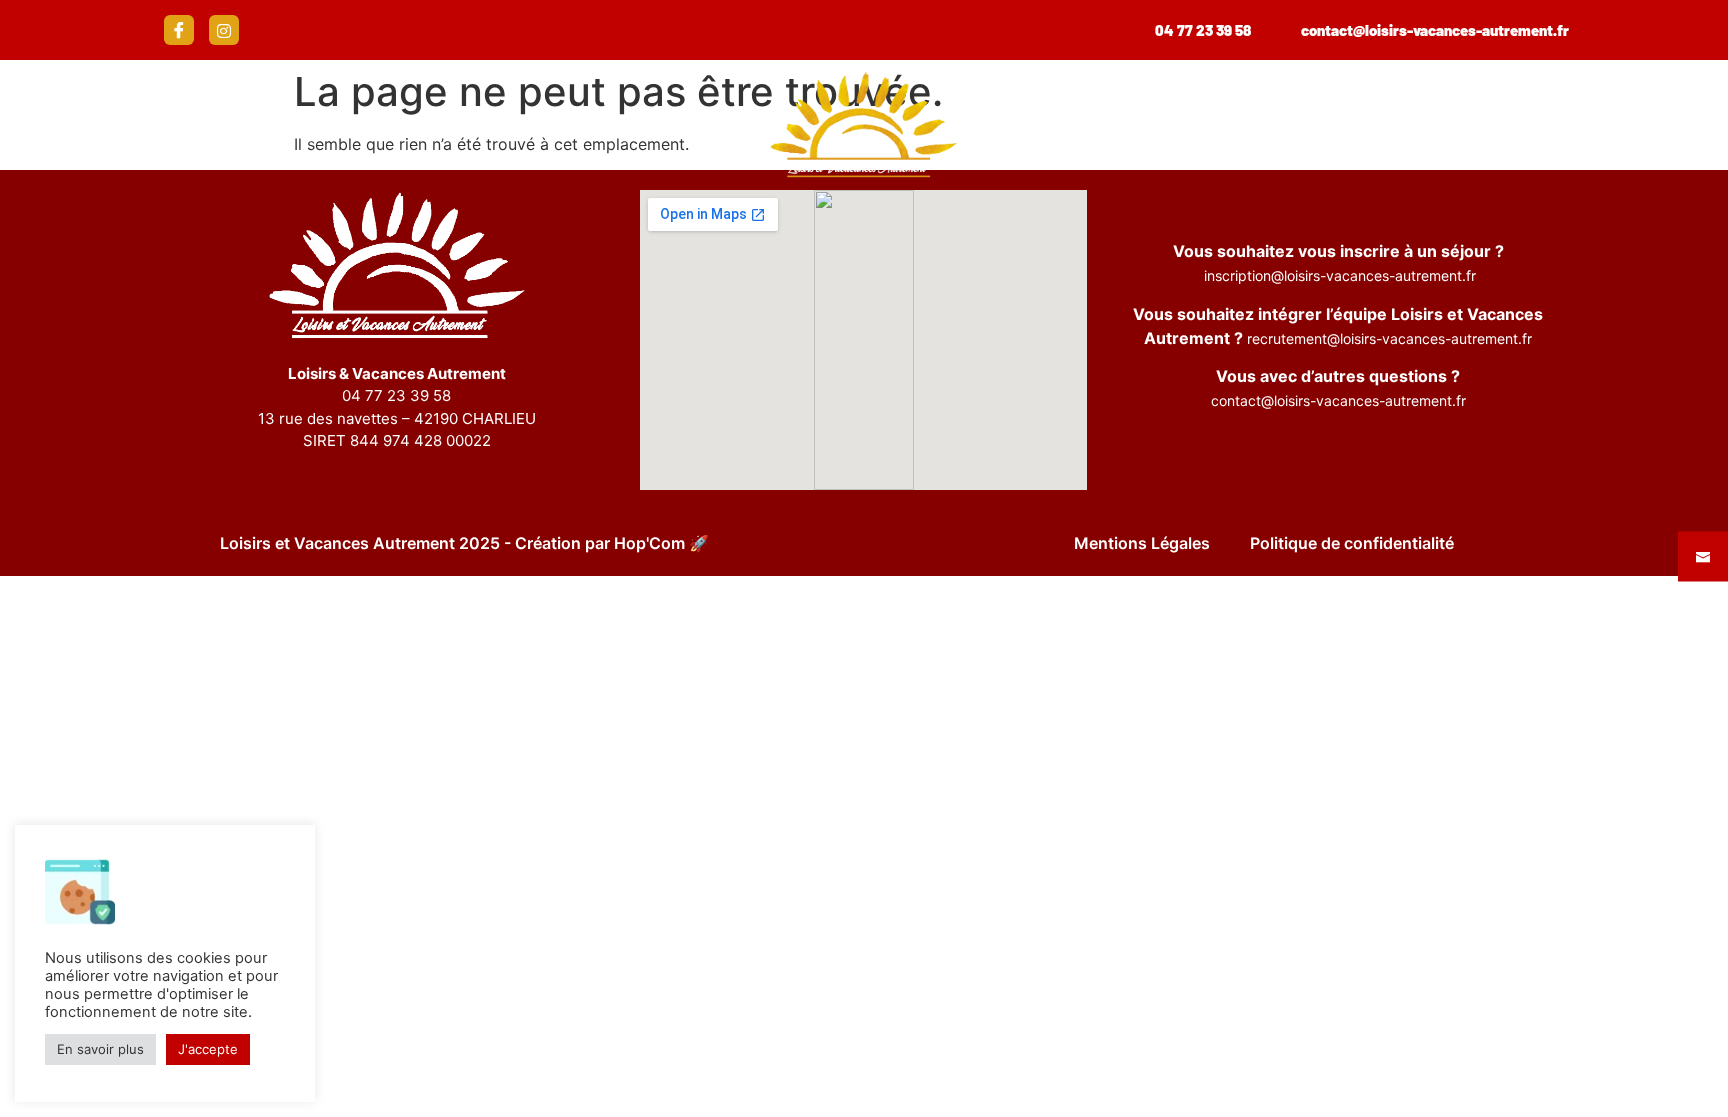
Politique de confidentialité (1352, 543)
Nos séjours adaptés (174, 125)
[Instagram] (224, 30)
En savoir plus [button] (100, 1049)
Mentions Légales (1142, 543)
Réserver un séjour (1498, 125)
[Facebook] (179, 30)
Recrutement (1242, 125)
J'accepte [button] (208, 1049)
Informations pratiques (481, 125)
